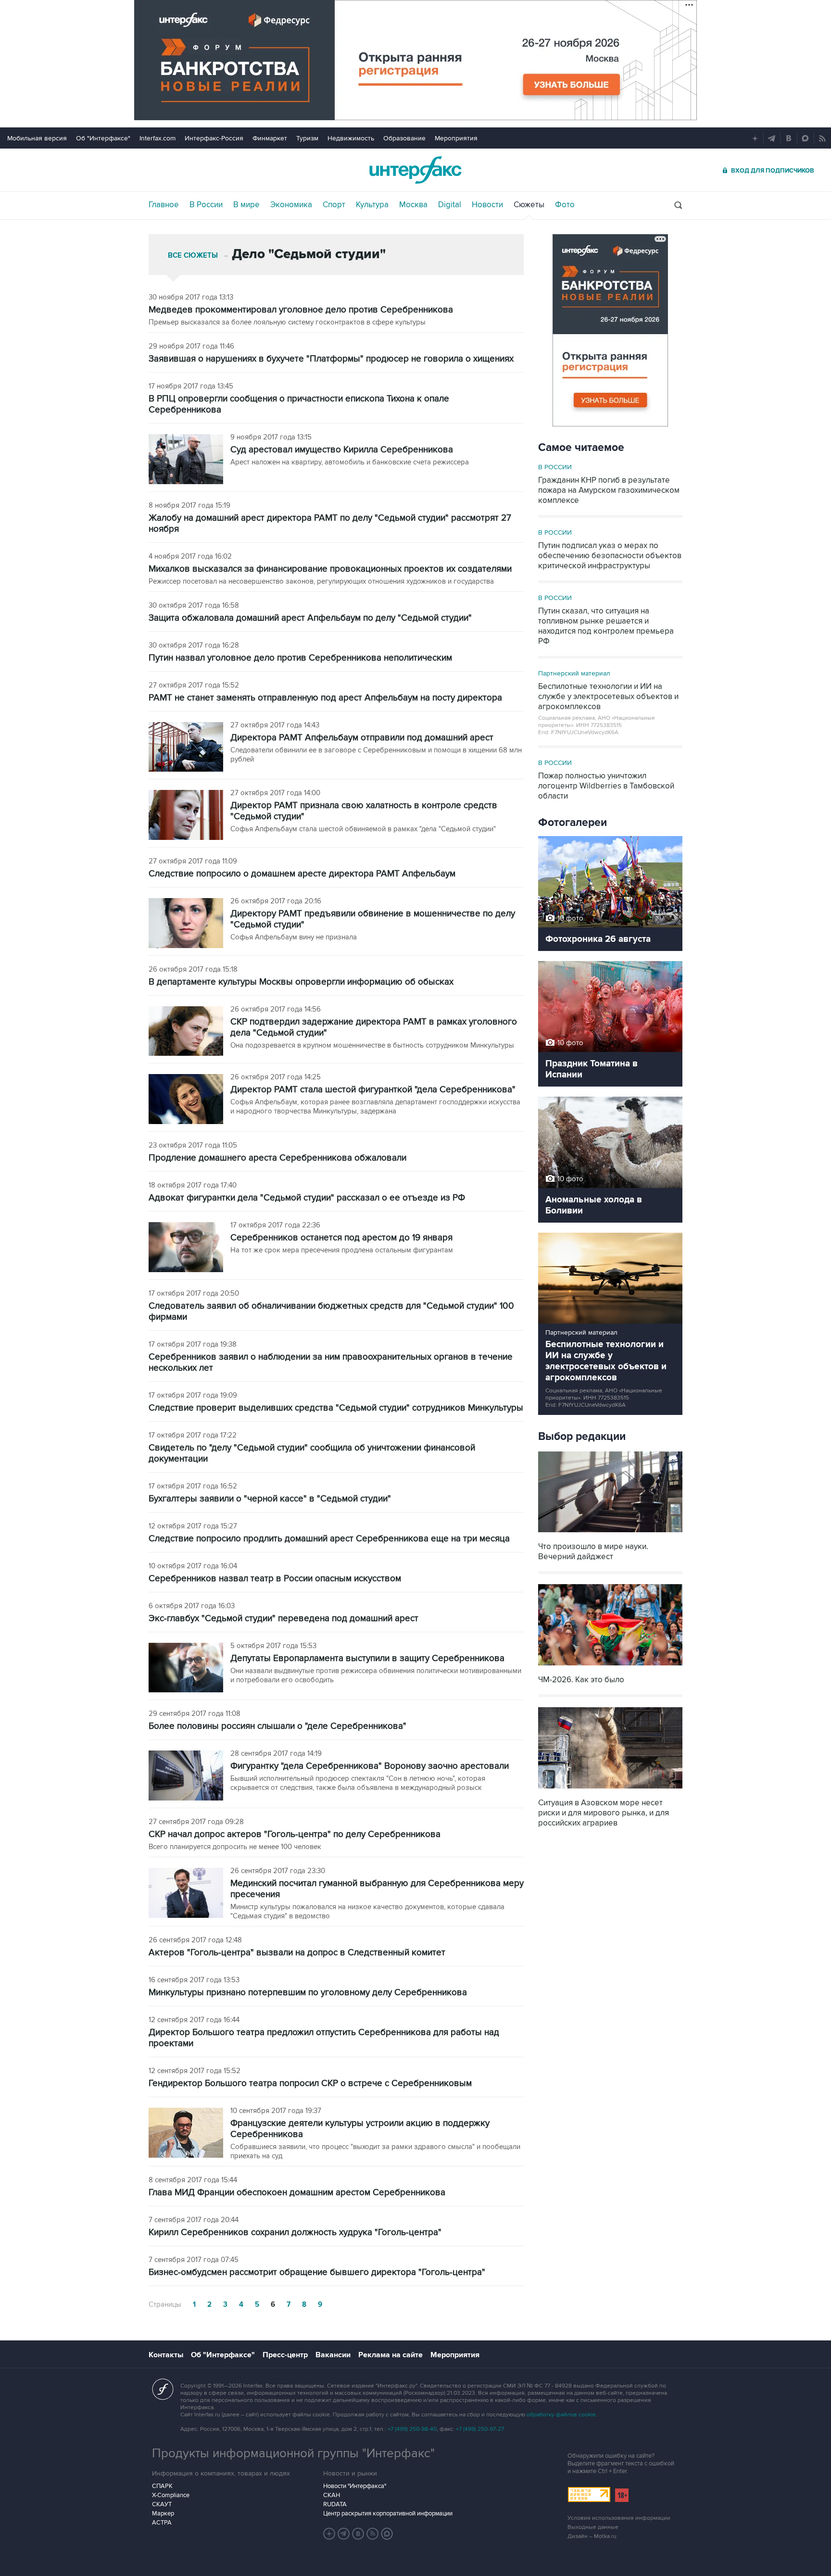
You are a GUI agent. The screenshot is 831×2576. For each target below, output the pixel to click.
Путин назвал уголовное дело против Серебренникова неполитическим (300, 658)
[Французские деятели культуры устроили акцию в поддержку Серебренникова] (186, 2134)
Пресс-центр (285, 2355)
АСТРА (162, 2523)
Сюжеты (529, 205)
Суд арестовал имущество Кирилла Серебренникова (342, 450)
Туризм (307, 138)
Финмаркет (270, 138)
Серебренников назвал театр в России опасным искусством (275, 1579)
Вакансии (333, 2355)
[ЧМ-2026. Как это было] (610, 1667)
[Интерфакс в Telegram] (344, 2534)
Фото (565, 205)
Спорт (334, 205)
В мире (246, 205)
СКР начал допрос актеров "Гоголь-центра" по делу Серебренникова (295, 1834)
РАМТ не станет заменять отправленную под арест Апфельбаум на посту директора (325, 698)
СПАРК (162, 2486)
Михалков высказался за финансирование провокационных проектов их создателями (330, 569)
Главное (164, 205)
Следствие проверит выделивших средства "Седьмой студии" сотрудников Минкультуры (336, 1408)
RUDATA (335, 2504)
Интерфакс (415, 170)
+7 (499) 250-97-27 (480, 2429)
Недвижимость (351, 138)
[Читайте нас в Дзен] (329, 2534)
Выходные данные (593, 2527)
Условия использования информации (619, 2518)
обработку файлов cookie (561, 2415)
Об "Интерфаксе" (103, 138)
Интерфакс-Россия (214, 138)
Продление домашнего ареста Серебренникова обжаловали (277, 1158)
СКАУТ (162, 2504)
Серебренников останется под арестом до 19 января (341, 1238)
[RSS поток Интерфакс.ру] (373, 2534)
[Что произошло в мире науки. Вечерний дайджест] (610, 1533)
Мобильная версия (37, 138)
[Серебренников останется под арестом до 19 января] (186, 1248)
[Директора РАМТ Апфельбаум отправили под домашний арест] (186, 748)
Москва (413, 205)
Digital (450, 205)
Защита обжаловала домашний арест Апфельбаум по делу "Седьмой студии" (310, 618)
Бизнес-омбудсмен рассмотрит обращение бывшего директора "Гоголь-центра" (317, 2272)
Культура (372, 205)
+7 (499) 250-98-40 (412, 2429)
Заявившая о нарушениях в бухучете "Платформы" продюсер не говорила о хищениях (331, 359)
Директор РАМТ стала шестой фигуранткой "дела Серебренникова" (373, 1090)
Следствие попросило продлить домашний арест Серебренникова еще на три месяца (329, 1539)
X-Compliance (171, 2495)
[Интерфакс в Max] (387, 2534)
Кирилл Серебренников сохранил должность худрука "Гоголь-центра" (295, 2232)
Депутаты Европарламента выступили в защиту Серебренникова (367, 1658)
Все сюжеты (193, 256)
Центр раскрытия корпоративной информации (388, 2513)
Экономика (291, 205)
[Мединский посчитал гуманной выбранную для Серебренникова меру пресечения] (186, 1894)
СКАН (332, 2495)
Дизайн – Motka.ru (592, 2536)
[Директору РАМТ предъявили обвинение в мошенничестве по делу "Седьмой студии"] (186, 924)
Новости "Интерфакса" (355, 2486)
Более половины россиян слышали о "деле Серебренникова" (277, 1726)
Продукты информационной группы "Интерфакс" (293, 2453)
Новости (487, 205)
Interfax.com (157, 138)
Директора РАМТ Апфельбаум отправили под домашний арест (362, 738)
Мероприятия (456, 138)
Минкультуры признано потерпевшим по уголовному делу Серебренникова (308, 1993)
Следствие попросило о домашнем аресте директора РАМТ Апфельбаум (302, 874)
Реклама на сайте (390, 2355)
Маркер (163, 2513)
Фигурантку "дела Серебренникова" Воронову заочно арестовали (370, 1766)
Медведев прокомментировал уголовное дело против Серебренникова (301, 310)
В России (206, 205)
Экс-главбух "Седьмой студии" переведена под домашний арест (283, 1619)
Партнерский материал (574, 673)
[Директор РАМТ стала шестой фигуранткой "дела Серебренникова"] (186, 1100)
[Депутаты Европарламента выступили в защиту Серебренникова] (186, 1669)
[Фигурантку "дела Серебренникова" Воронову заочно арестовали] (186, 1776)
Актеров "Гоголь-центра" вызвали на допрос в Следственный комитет (297, 1953)
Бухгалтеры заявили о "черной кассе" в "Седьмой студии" (270, 1499)
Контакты (166, 2355)
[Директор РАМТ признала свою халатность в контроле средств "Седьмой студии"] (186, 816)
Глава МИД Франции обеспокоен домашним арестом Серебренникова (297, 2193)
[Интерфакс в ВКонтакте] (358, 2534)
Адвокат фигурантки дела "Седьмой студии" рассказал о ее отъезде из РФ (307, 1198)
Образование (404, 138)
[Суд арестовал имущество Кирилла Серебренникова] (186, 460)
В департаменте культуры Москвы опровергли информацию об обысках (301, 982)
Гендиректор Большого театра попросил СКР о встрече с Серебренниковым (310, 2083)
